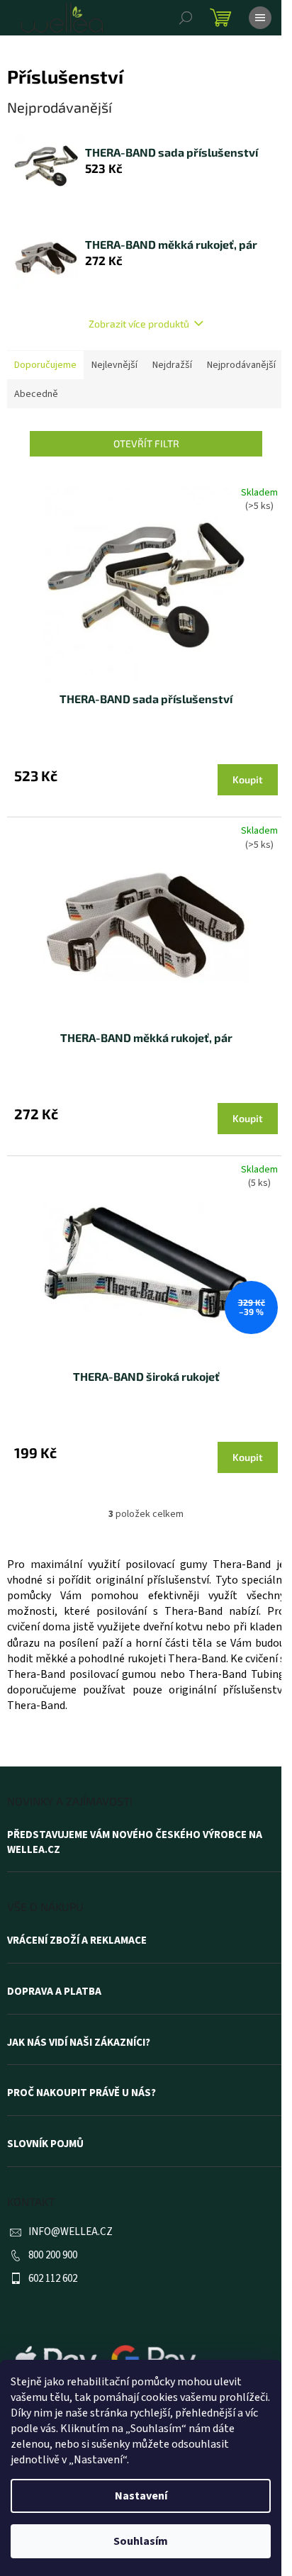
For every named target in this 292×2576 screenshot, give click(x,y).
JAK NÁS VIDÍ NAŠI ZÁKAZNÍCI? (79, 2043)
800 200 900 (53, 2255)
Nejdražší (172, 365)
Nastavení (141, 2496)
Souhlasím (141, 2541)
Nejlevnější (114, 365)
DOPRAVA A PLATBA (54, 1992)
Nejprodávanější (241, 365)
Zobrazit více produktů (139, 324)
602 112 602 (53, 2279)
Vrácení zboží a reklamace (77, 1941)
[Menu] (260, 18)
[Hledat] (186, 18)
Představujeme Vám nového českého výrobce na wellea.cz (135, 1843)
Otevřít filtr (146, 443)
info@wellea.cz (71, 2232)
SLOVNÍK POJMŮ (45, 2144)
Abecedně (36, 394)
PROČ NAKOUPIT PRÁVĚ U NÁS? (82, 2093)
